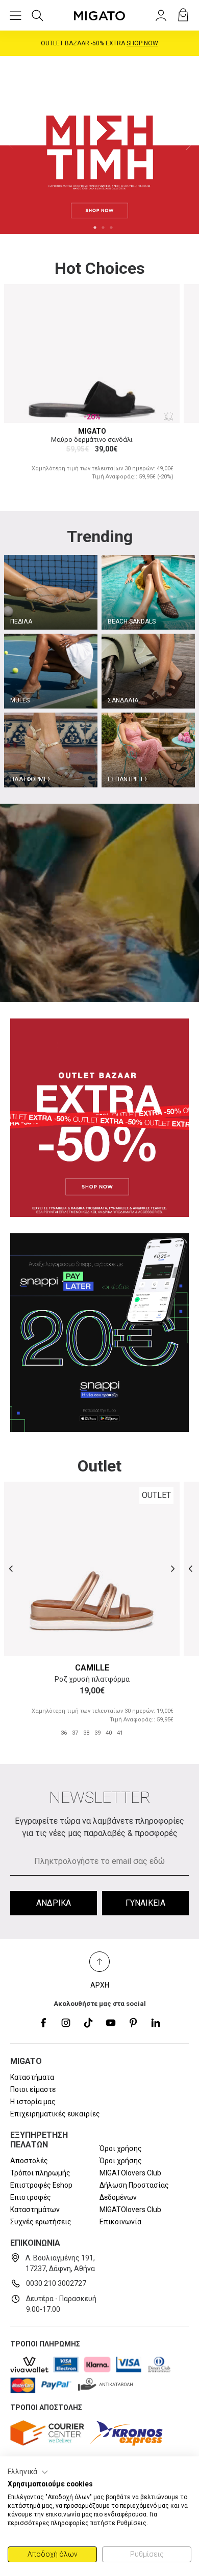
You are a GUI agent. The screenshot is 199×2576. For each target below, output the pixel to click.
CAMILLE (92, 1668)
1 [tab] (95, 228)
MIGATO (92, 431)
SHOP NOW (142, 43)
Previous (11, 145)
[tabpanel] (99, 145)
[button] (28, 2472)
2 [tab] (103, 228)
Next (188, 145)
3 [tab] (111, 228)
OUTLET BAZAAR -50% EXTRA (99, 43)
